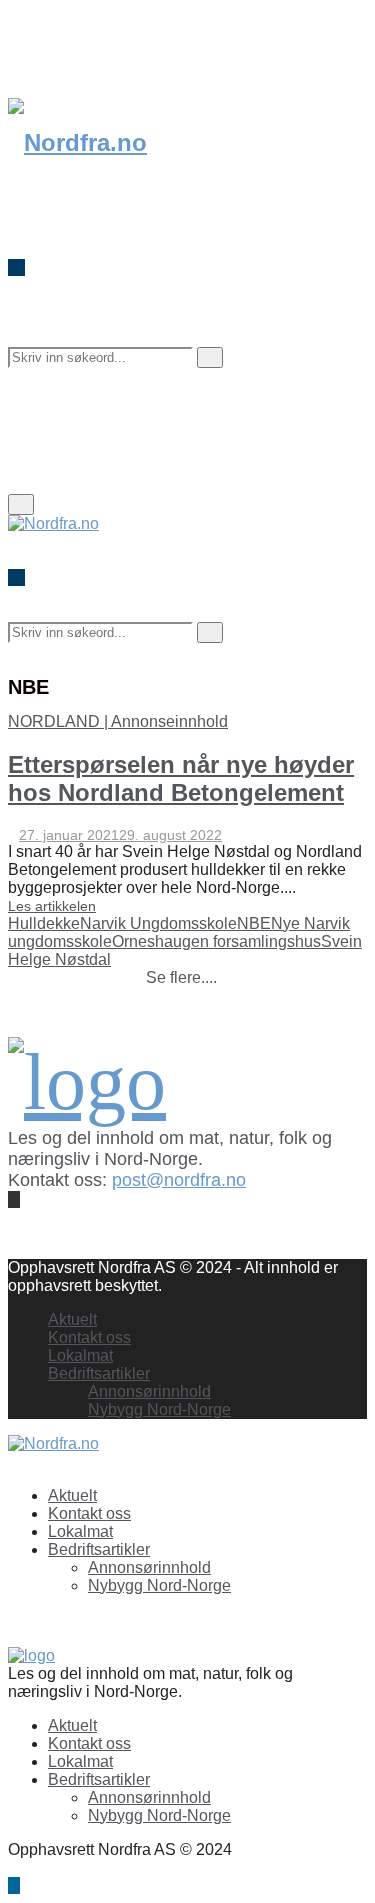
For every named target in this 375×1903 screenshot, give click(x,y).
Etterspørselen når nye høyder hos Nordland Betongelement (181, 778)
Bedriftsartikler (99, 1373)
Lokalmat (80, 1355)
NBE (254, 923)
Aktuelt (72, 1319)
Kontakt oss (89, 1337)
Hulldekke (44, 923)
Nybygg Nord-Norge (159, 1409)
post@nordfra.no (179, 1180)
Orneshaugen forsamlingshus (216, 941)
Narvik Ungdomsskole (158, 923)
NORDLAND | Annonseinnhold (118, 721)
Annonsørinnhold (149, 1391)
